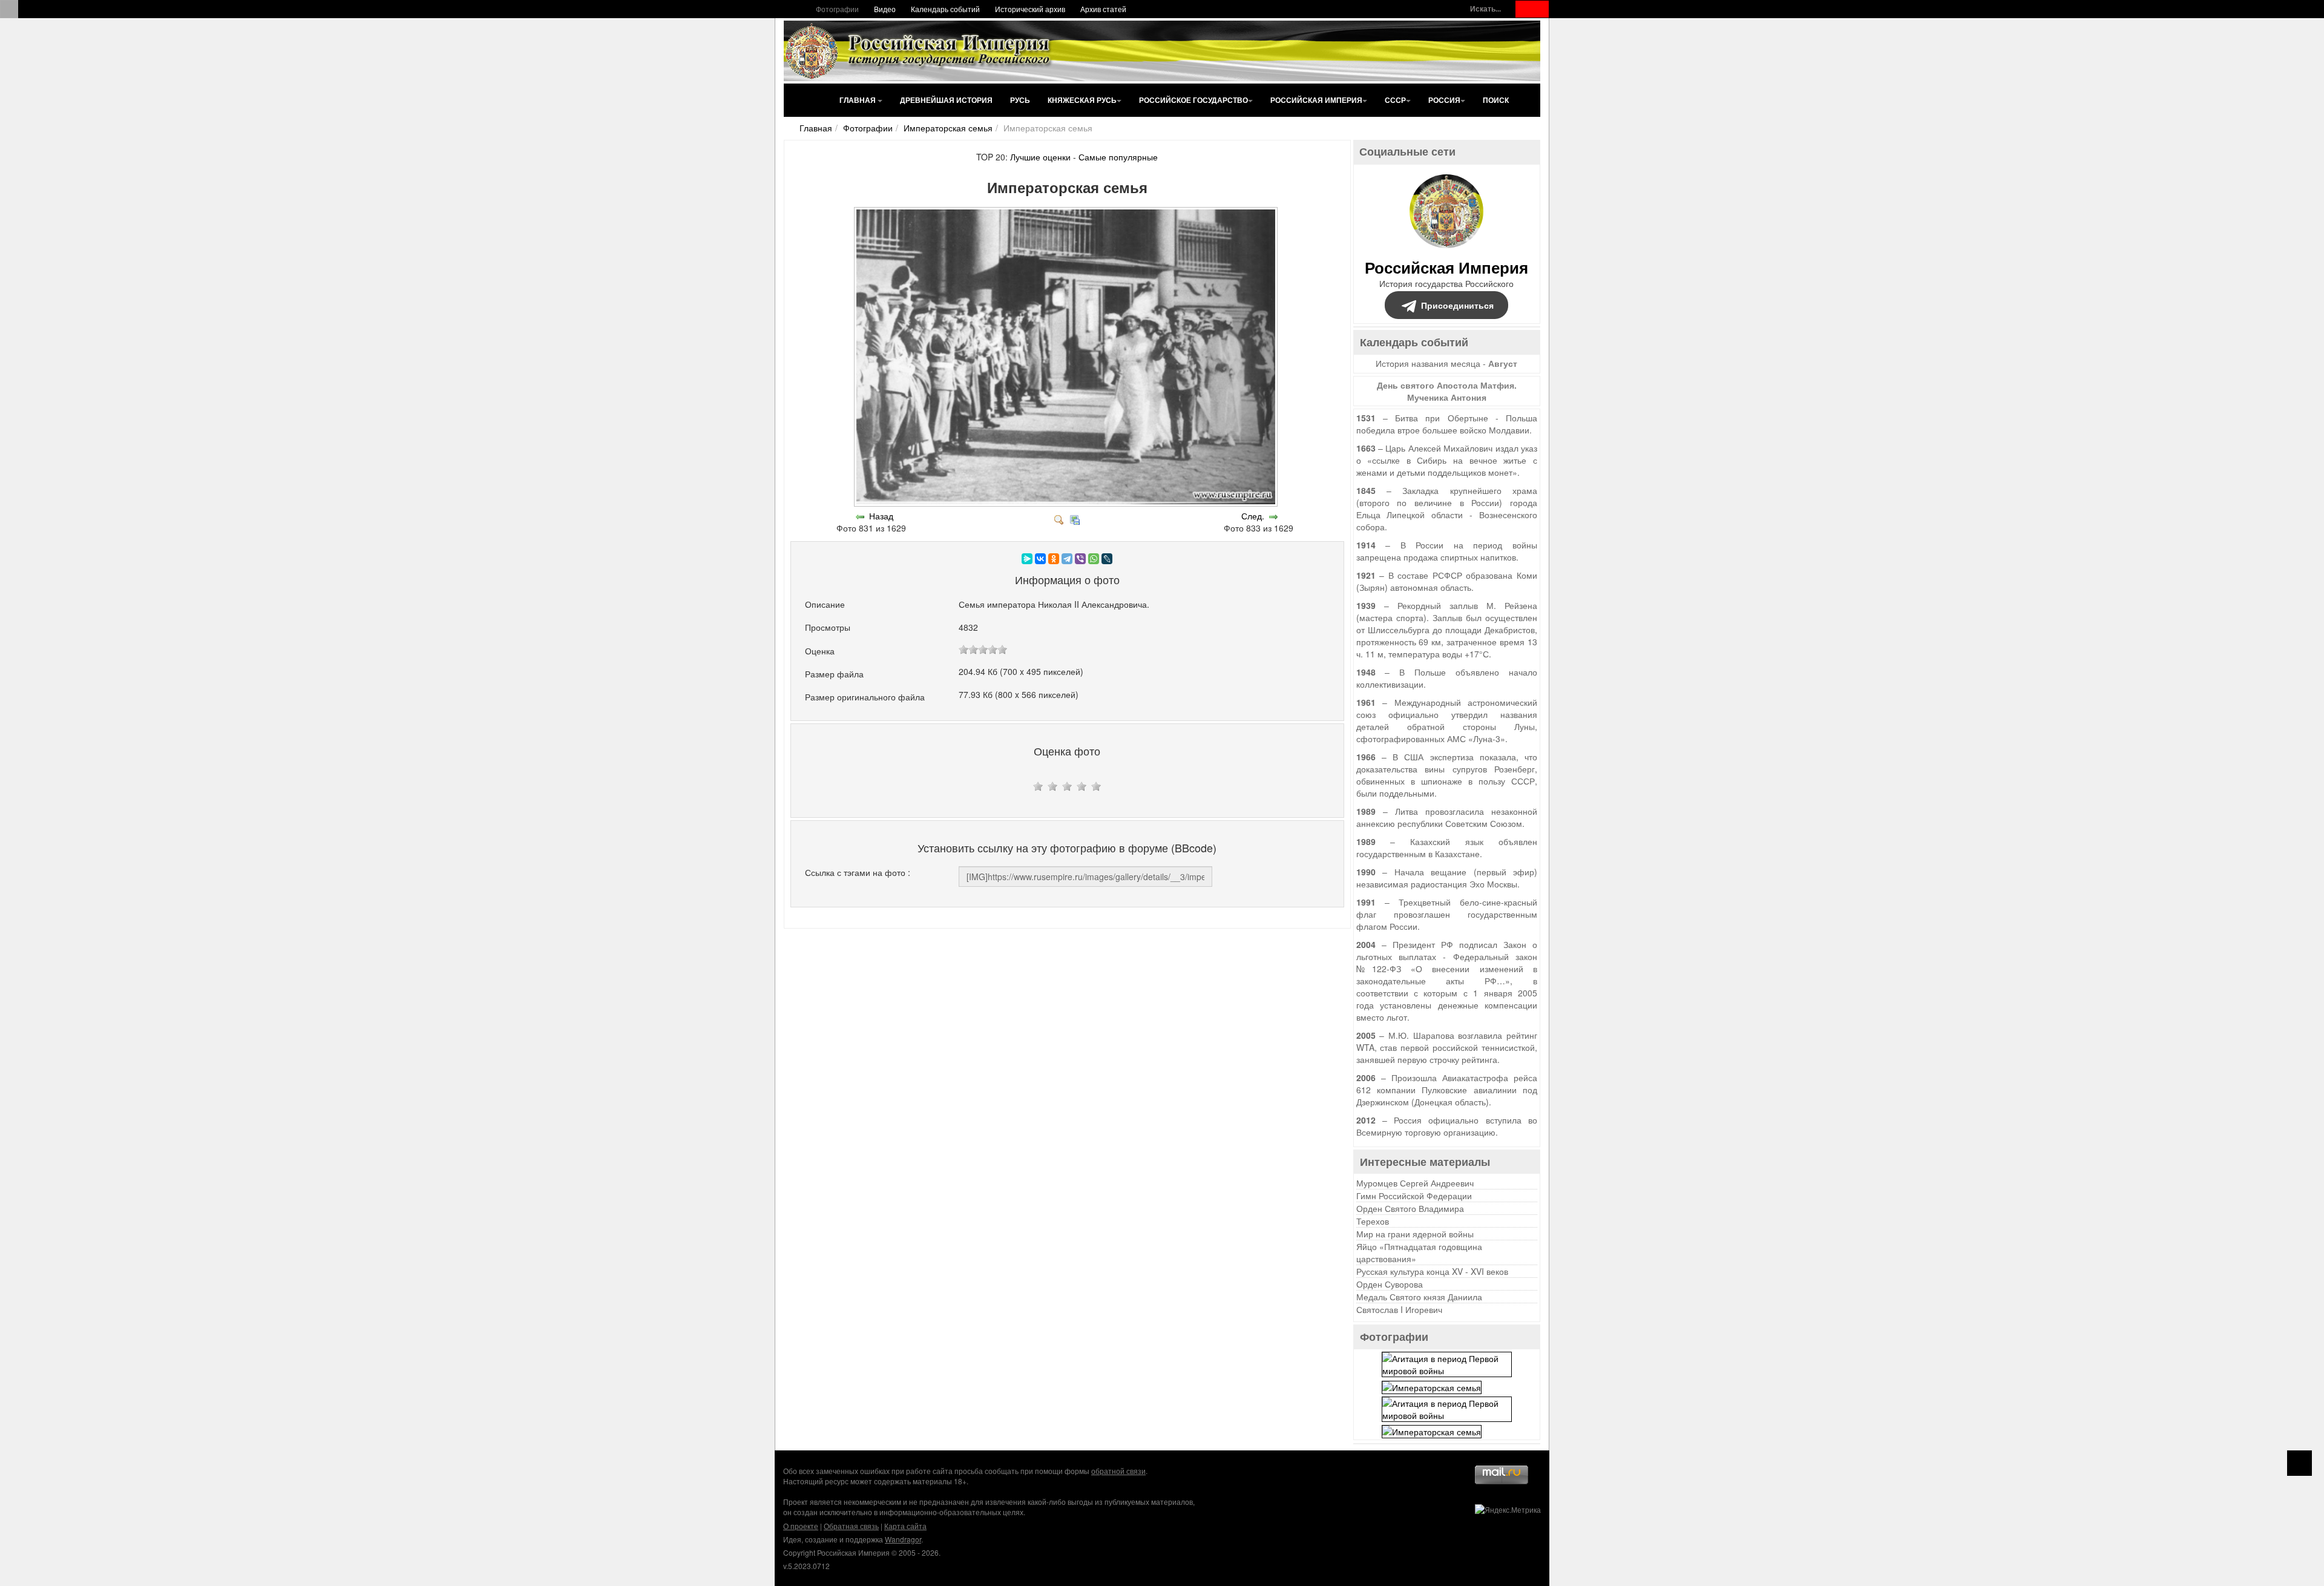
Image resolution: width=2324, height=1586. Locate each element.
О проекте (801, 1526)
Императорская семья (948, 128)
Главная (858, 100)
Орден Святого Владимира (1410, 1208)
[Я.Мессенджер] (1027, 559)
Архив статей (1103, 9)
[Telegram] (1067, 559)
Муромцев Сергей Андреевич (1415, 1183)
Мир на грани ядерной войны (1415, 1234)
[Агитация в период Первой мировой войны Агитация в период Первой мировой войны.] (1447, 1363)
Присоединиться (1457, 305)
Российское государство (1193, 100)
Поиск (1496, 100)
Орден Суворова (1390, 1284)
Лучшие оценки (1040, 157)
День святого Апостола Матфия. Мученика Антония (1447, 391)
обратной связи (1118, 1471)
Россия (1444, 100)
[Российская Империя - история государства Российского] (920, 51)
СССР (1395, 100)
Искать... (1485, 9)
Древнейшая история (946, 100)
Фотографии (837, 9)
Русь (1020, 100)
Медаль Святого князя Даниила (1419, 1297)
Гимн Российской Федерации (1414, 1196)
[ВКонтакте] (1040, 559)
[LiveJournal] (1107, 559)
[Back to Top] (2299, 1463)
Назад (881, 516)
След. (1253, 516)
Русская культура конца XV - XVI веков (1432, 1271)
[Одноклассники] (1054, 559)
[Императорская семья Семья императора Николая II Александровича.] (1067, 504)
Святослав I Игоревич (1399, 1309)
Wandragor (903, 1539)
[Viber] (1080, 559)
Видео (885, 9)
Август (1503, 363)
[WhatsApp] (1094, 559)
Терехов (1373, 1221)
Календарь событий (945, 9)
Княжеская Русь (1082, 100)
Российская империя (1316, 100)
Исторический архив (1030, 9)
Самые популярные (1118, 157)
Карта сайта (905, 1526)
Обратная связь (851, 1526)
